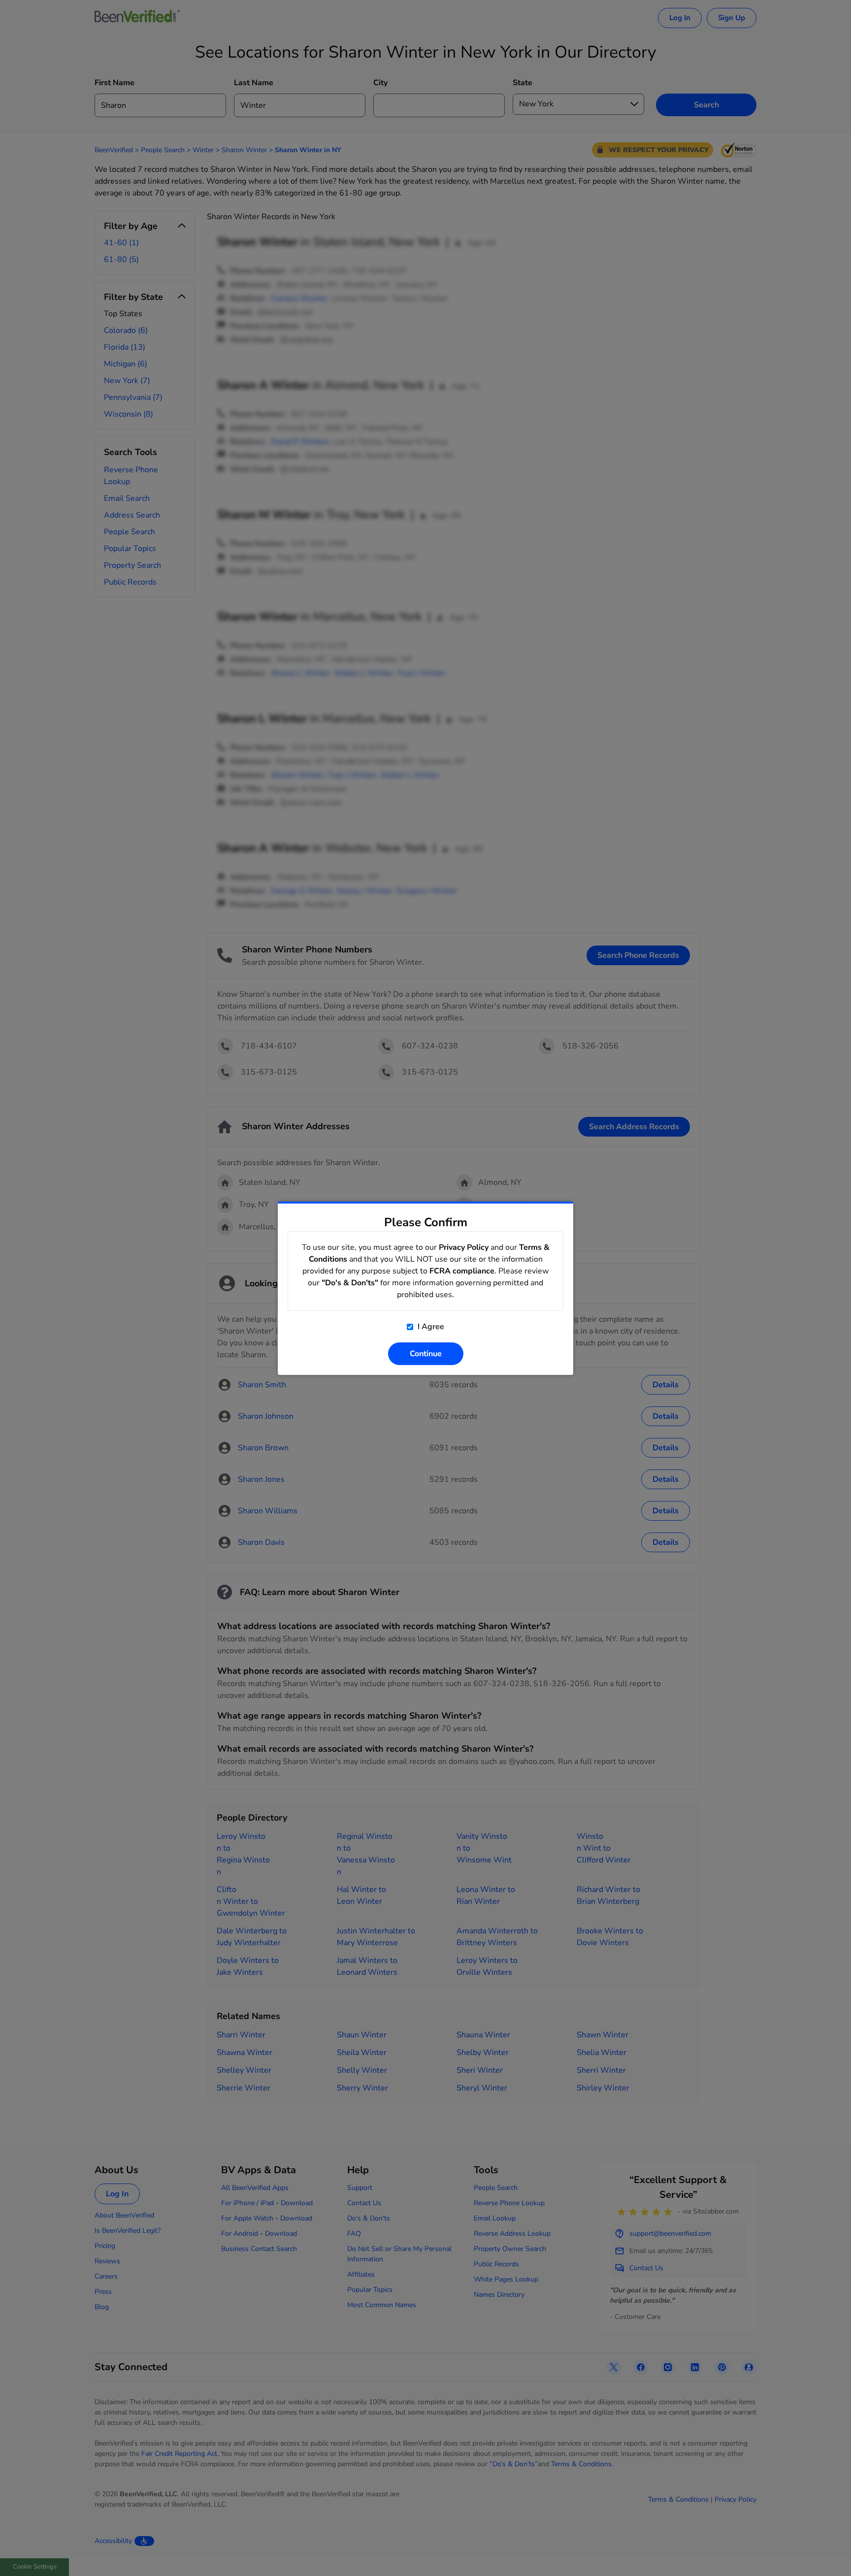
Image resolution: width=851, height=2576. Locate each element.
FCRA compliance (462, 1271)
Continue (426, 1354)
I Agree (430, 1327)
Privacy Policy (464, 1247)
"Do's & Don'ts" (350, 1283)
